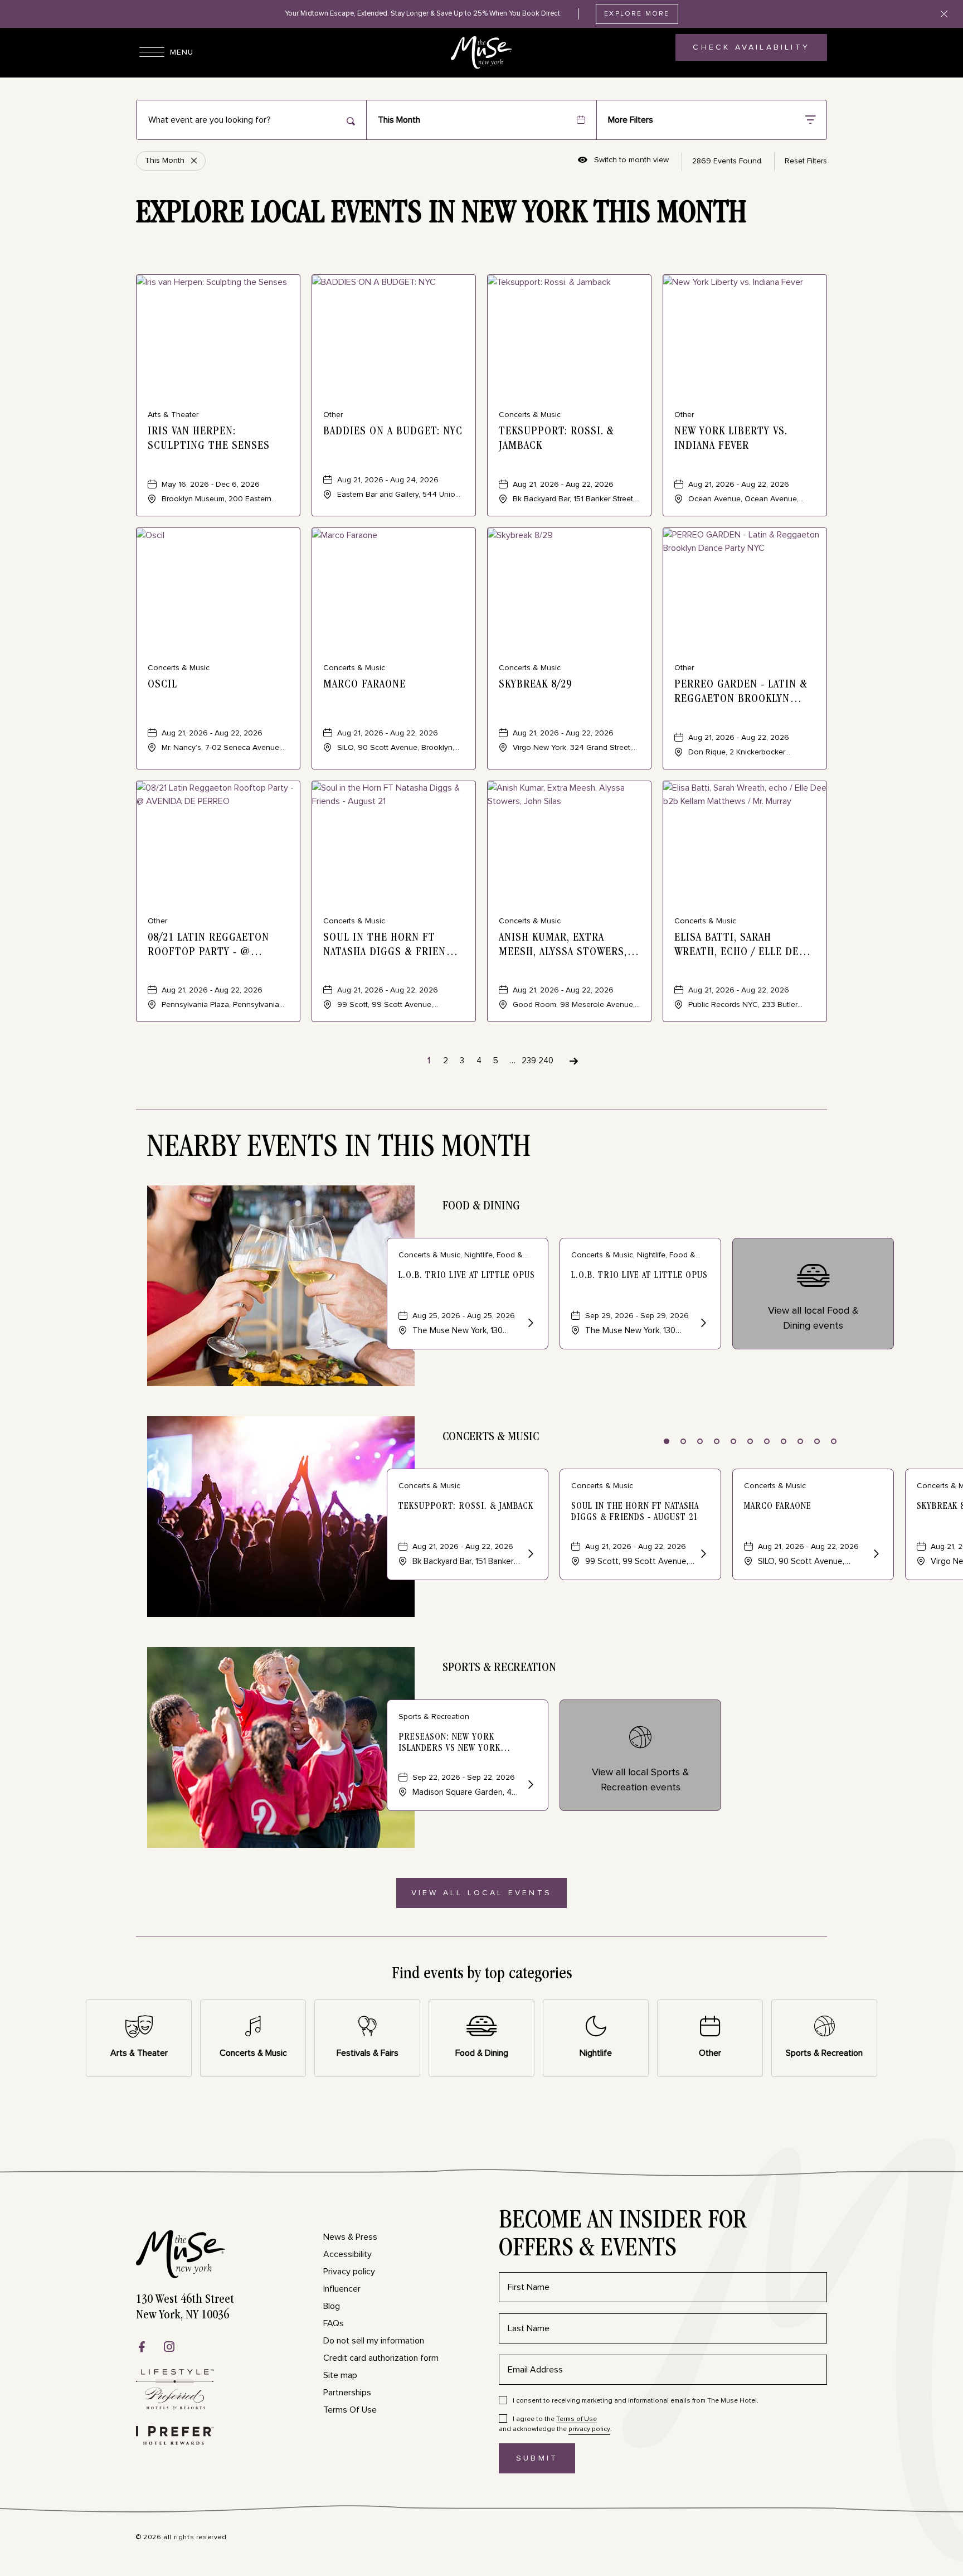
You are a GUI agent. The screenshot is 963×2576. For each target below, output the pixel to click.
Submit (546, 2464)
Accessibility (347, 2254)
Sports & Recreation (499, 1668)
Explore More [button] (637, 14)
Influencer (342, 2289)
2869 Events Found (727, 161)
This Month (399, 120)
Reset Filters (806, 161)
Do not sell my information (374, 2341)
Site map (340, 2375)
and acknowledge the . (555, 2424)
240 (546, 1061)
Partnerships (347, 2393)
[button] (481, 1893)
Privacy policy (349, 2272)
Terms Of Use (350, 2410)
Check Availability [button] (751, 52)
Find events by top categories (482, 1975)
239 (529, 1061)
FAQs (334, 2323)
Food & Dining (481, 1207)
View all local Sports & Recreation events (640, 1780)
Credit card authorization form (381, 2358)
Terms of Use (577, 2419)
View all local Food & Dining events (813, 1318)
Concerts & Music (491, 1437)
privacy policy (589, 2429)
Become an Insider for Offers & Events (623, 2236)
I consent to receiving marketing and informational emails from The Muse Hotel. (636, 2401)
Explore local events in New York (441, 215)
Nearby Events (339, 1149)
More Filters (631, 120)
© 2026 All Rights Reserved (181, 2538)
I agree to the (555, 2419)
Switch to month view (623, 161)
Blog (332, 2306)
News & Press (350, 2237)
